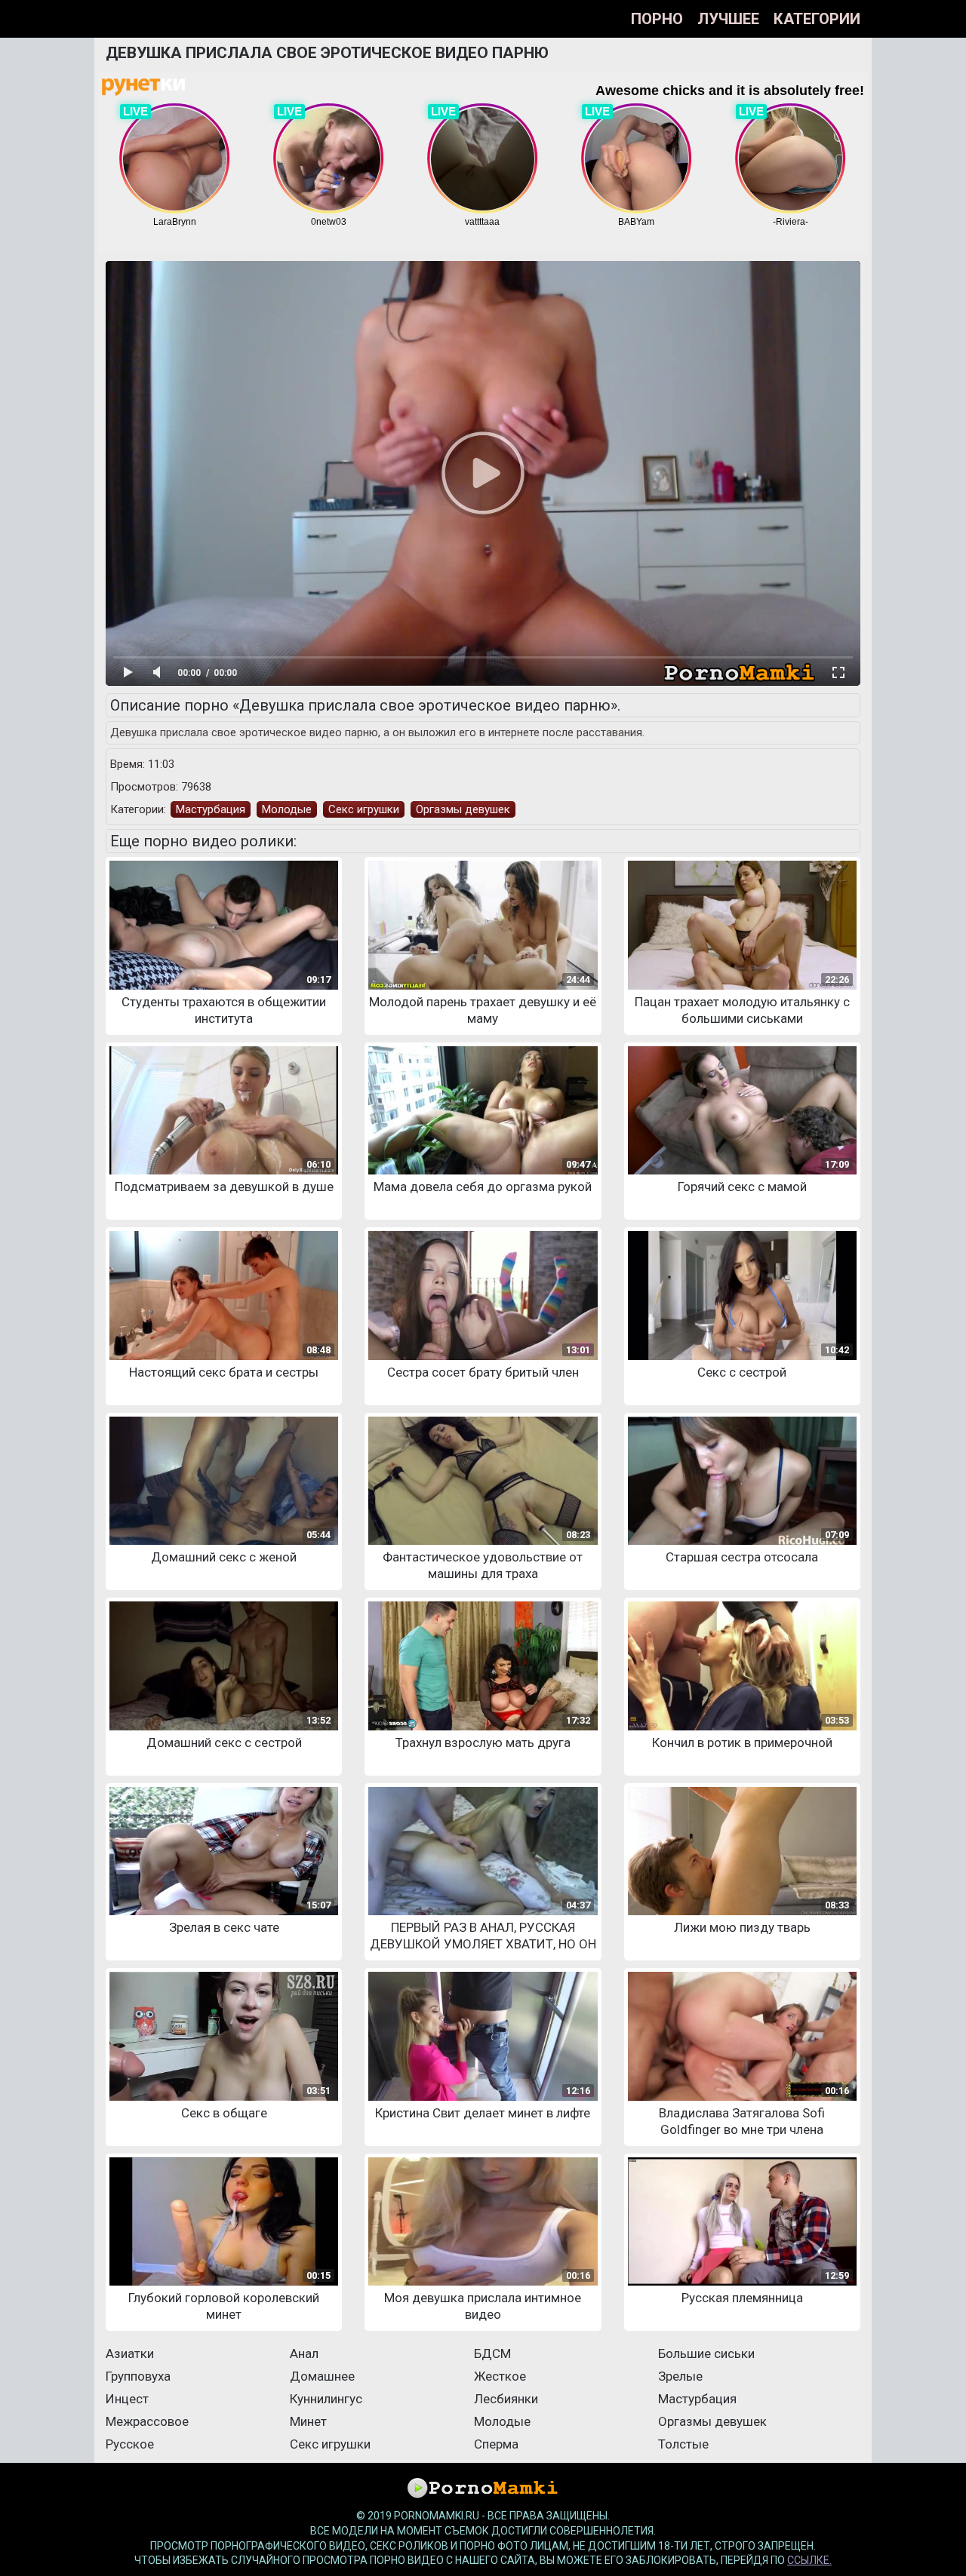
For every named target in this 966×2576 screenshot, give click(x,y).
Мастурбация (211, 809)
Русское (130, 2444)
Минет (308, 2421)
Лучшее (728, 19)
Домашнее (322, 2376)
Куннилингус (326, 2399)
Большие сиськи (706, 2353)
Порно (657, 19)
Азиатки (130, 2353)
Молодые (287, 809)
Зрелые (680, 2376)
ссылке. (809, 2560)
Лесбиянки (506, 2399)
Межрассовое (147, 2421)
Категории (817, 19)
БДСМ (492, 2353)
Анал (304, 2353)
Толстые (683, 2444)
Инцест (127, 2399)
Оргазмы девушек (463, 809)
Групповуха (138, 2376)
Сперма (496, 2444)
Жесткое (500, 2376)
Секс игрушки (364, 809)
